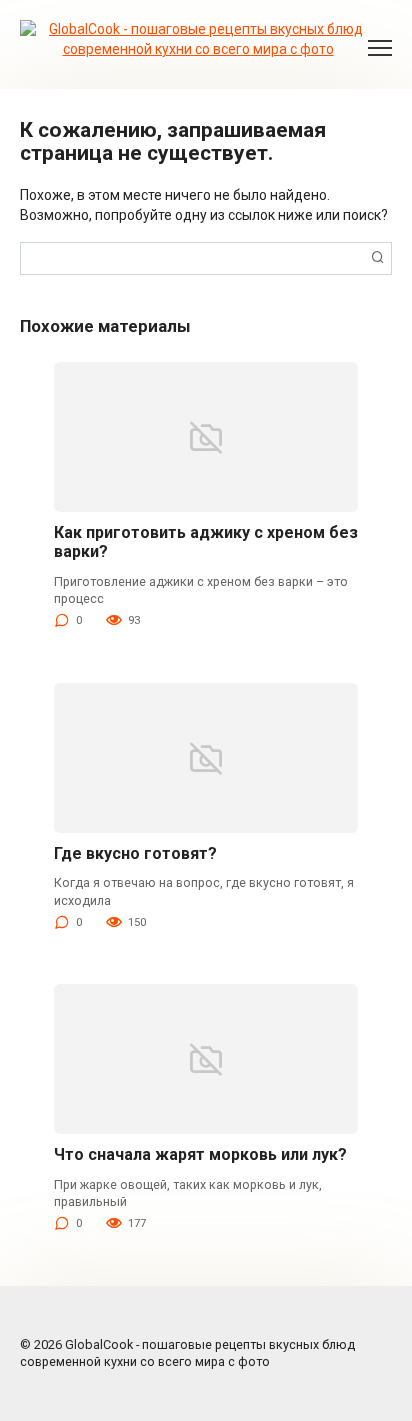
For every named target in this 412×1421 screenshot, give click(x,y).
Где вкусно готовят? (135, 853)
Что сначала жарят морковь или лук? (200, 1154)
